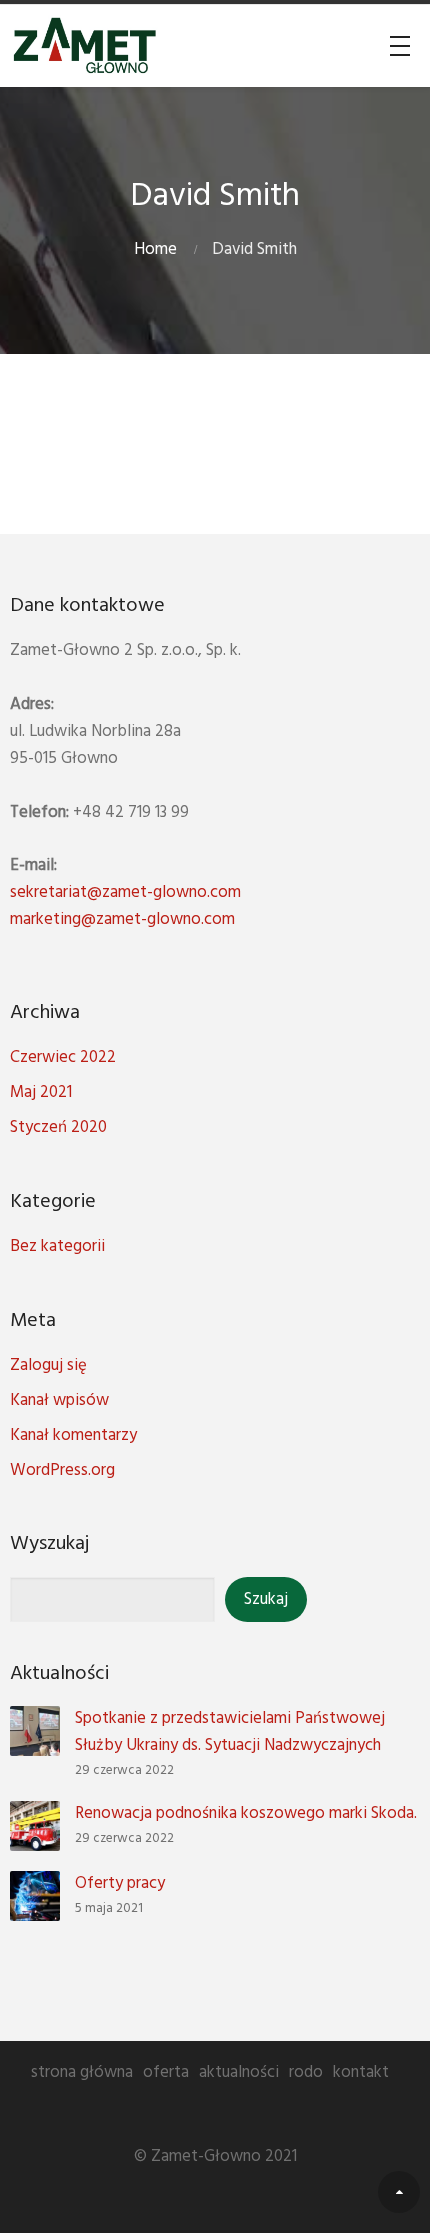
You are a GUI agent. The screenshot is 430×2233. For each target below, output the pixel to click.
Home (155, 249)
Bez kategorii (57, 1246)
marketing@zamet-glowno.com (122, 919)
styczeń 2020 (58, 1127)
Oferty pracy (120, 1883)
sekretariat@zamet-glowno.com (125, 892)
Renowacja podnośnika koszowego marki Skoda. (246, 1813)
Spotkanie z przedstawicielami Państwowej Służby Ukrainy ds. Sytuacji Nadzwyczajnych (230, 1732)
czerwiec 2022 (63, 1057)
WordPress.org (62, 1470)
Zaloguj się (48, 1365)
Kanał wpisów (59, 1400)
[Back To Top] (399, 2192)
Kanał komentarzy (73, 1435)
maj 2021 (41, 1092)
